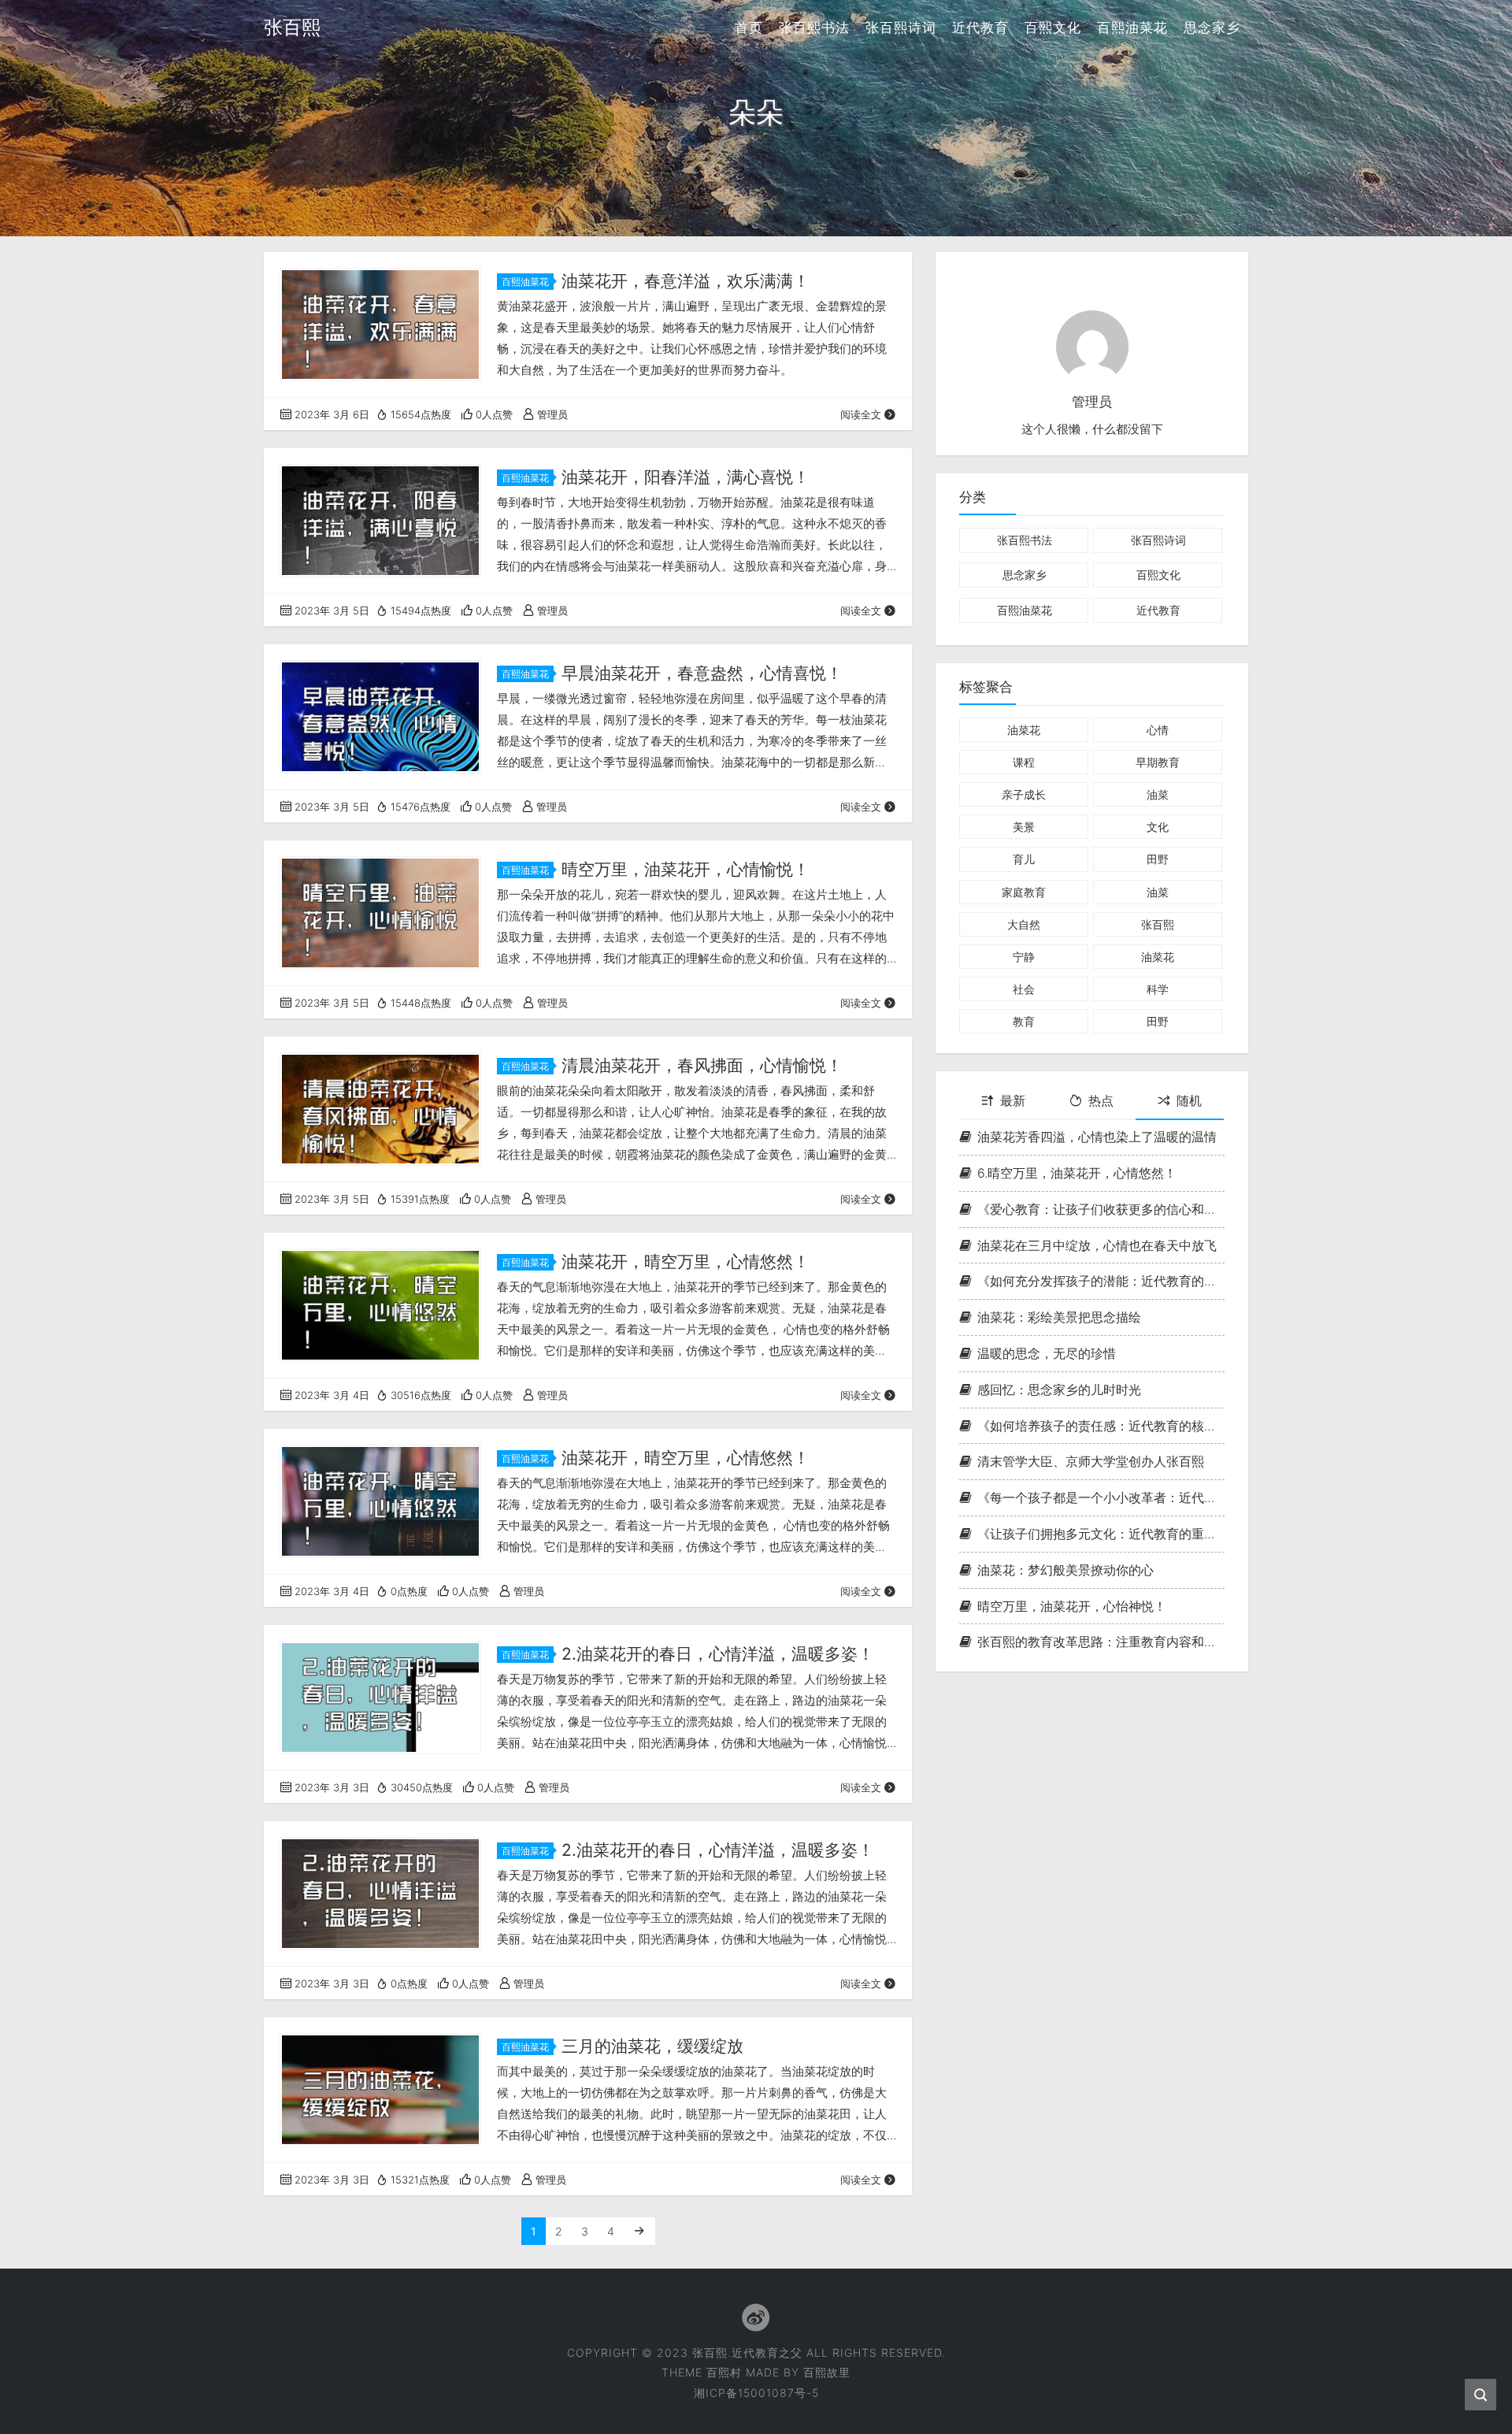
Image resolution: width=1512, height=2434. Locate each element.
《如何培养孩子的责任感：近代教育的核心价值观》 (1101, 1425)
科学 (1158, 989)
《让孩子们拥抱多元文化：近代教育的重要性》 (1101, 1534)
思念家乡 (1212, 28)
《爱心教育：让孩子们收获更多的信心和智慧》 (1101, 1208)
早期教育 (1158, 761)
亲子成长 (1024, 794)
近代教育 (980, 28)
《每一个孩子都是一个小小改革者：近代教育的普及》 (1101, 1497)
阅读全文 (861, 414)
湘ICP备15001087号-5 (756, 2393)
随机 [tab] (1189, 1100)
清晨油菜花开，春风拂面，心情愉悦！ (702, 1065)
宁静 (1024, 956)
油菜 (1158, 794)
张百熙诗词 (901, 28)
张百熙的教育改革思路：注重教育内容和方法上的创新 (1101, 1642)
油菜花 (1024, 729)
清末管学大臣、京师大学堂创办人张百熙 (1091, 1461)
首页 (749, 28)
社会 (1024, 989)
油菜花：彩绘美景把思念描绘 (1059, 1317)
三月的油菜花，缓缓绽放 (652, 2046)
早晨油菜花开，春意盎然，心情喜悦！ (702, 673)
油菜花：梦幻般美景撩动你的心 (1065, 1569)
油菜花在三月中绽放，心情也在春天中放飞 (1097, 1245)
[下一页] (639, 2231)
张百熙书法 (814, 28)
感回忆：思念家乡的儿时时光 (1059, 1389)
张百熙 (1158, 924)
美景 (1024, 827)
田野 (1158, 859)
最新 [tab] (1013, 1100)
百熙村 (724, 2372)
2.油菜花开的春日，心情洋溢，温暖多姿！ (718, 1654)
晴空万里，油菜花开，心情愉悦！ (686, 869)
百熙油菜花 (1132, 28)
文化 (1158, 827)
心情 (1158, 729)
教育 (1024, 1021)
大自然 (1024, 924)
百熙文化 (1053, 28)
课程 (1024, 761)
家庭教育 (1024, 891)
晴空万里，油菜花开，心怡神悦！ (1072, 1605)
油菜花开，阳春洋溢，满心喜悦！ (686, 477)
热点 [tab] (1101, 1100)
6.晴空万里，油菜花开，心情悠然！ (1077, 1173)
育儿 (1024, 859)
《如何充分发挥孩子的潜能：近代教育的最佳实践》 (1101, 1281)
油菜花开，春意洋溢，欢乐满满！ (686, 281)
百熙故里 (827, 2372)
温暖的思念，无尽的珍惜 (1047, 1353)
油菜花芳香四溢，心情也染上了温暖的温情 (1097, 1137)
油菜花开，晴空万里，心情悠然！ (686, 1262)
